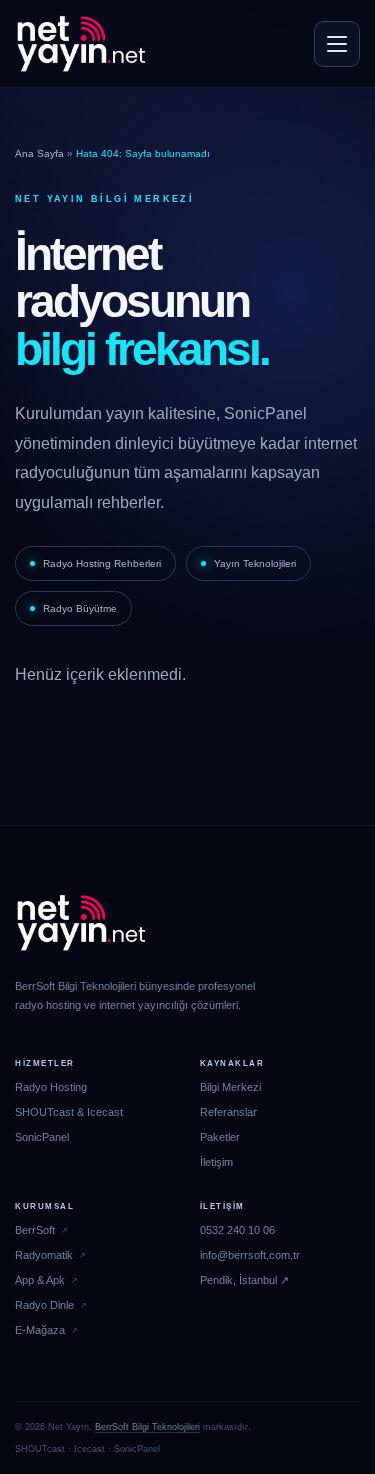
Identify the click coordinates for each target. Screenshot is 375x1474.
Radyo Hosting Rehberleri (102, 563)
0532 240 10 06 (237, 1230)
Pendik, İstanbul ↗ (244, 1280)
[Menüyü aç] (337, 44)
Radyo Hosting (51, 1087)
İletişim (216, 1162)
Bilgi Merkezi (230, 1087)
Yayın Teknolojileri (255, 563)
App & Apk (40, 1280)
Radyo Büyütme (80, 608)
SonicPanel (42, 1137)
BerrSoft (35, 1230)
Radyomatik (44, 1255)
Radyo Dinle (44, 1305)
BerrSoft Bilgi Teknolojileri (147, 1427)
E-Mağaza (40, 1330)
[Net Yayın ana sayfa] (81, 44)
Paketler (220, 1137)
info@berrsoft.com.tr (250, 1255)
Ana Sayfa (39, 153)
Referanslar (228, 1112)
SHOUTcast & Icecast (69, 1112)
